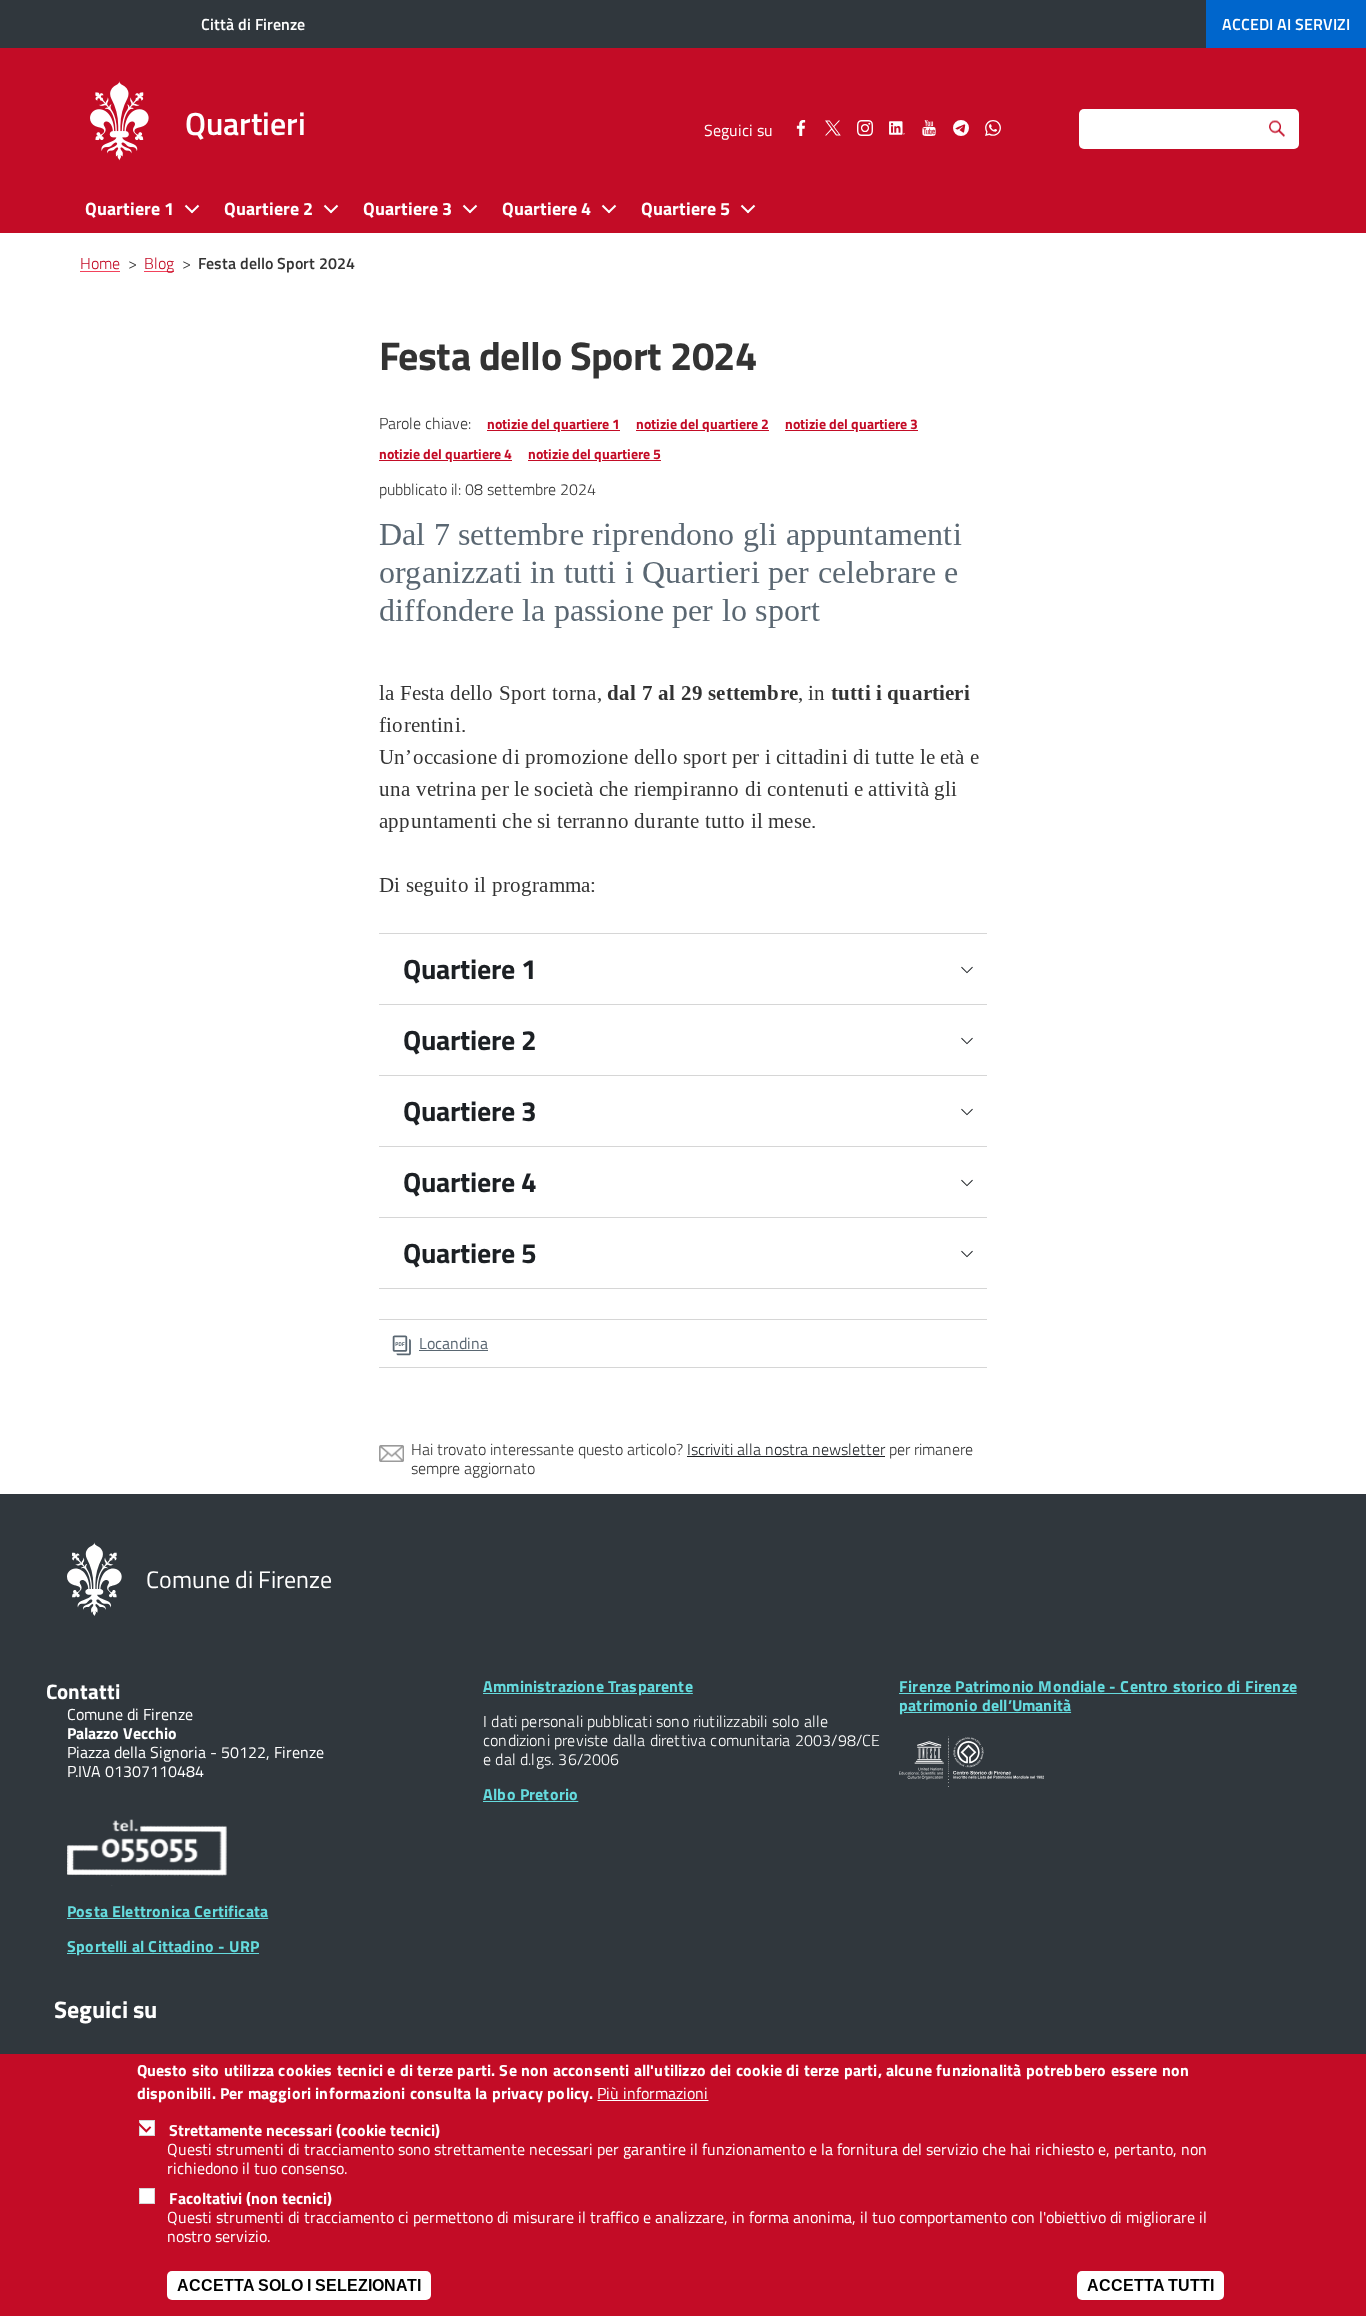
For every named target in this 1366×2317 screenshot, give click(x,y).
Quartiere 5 (470, 1252)
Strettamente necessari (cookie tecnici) (304, 2130)
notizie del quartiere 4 (445, 453)
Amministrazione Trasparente (588, 1686)
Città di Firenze (253, 24)
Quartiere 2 (470, 1039)
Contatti (83, 1691)
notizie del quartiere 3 (851, 423)
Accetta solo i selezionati (299, 2286)
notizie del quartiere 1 (553, 423)
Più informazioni (652, 2093)
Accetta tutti (1150, 2286)
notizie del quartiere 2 (702, 423)
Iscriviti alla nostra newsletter (786, 1449)
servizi (1286, 24)
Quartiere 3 (470, 1110)
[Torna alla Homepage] (94, 1578)
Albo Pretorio (530, 1794)
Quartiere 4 (470, 1181)
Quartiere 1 (470, 968)
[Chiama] (147, 1851)
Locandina (453, 1343)
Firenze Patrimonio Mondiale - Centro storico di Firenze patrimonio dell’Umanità (1098, 1695)
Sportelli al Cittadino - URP (163, 1946)
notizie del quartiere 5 (594, 453)
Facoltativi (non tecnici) (250, 2198)
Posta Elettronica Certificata (167, 1911)
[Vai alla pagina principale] (119, 124)
